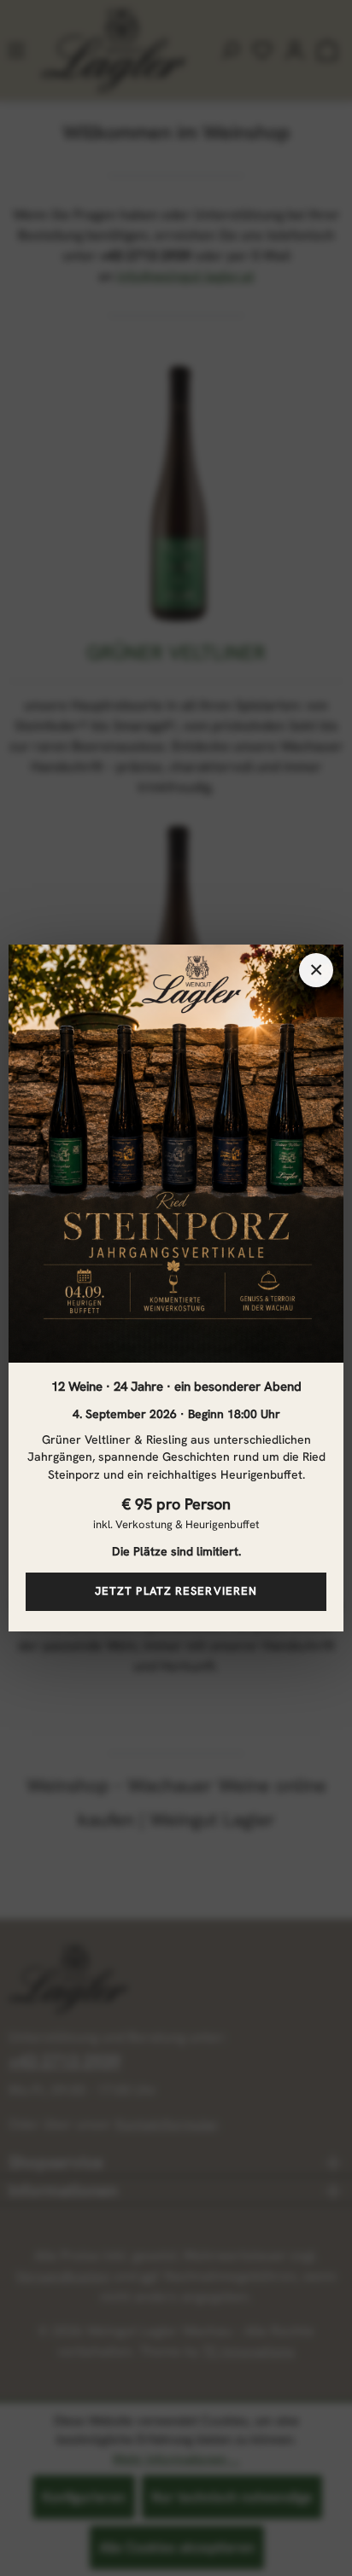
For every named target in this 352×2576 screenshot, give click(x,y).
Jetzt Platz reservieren (176, 1591)
